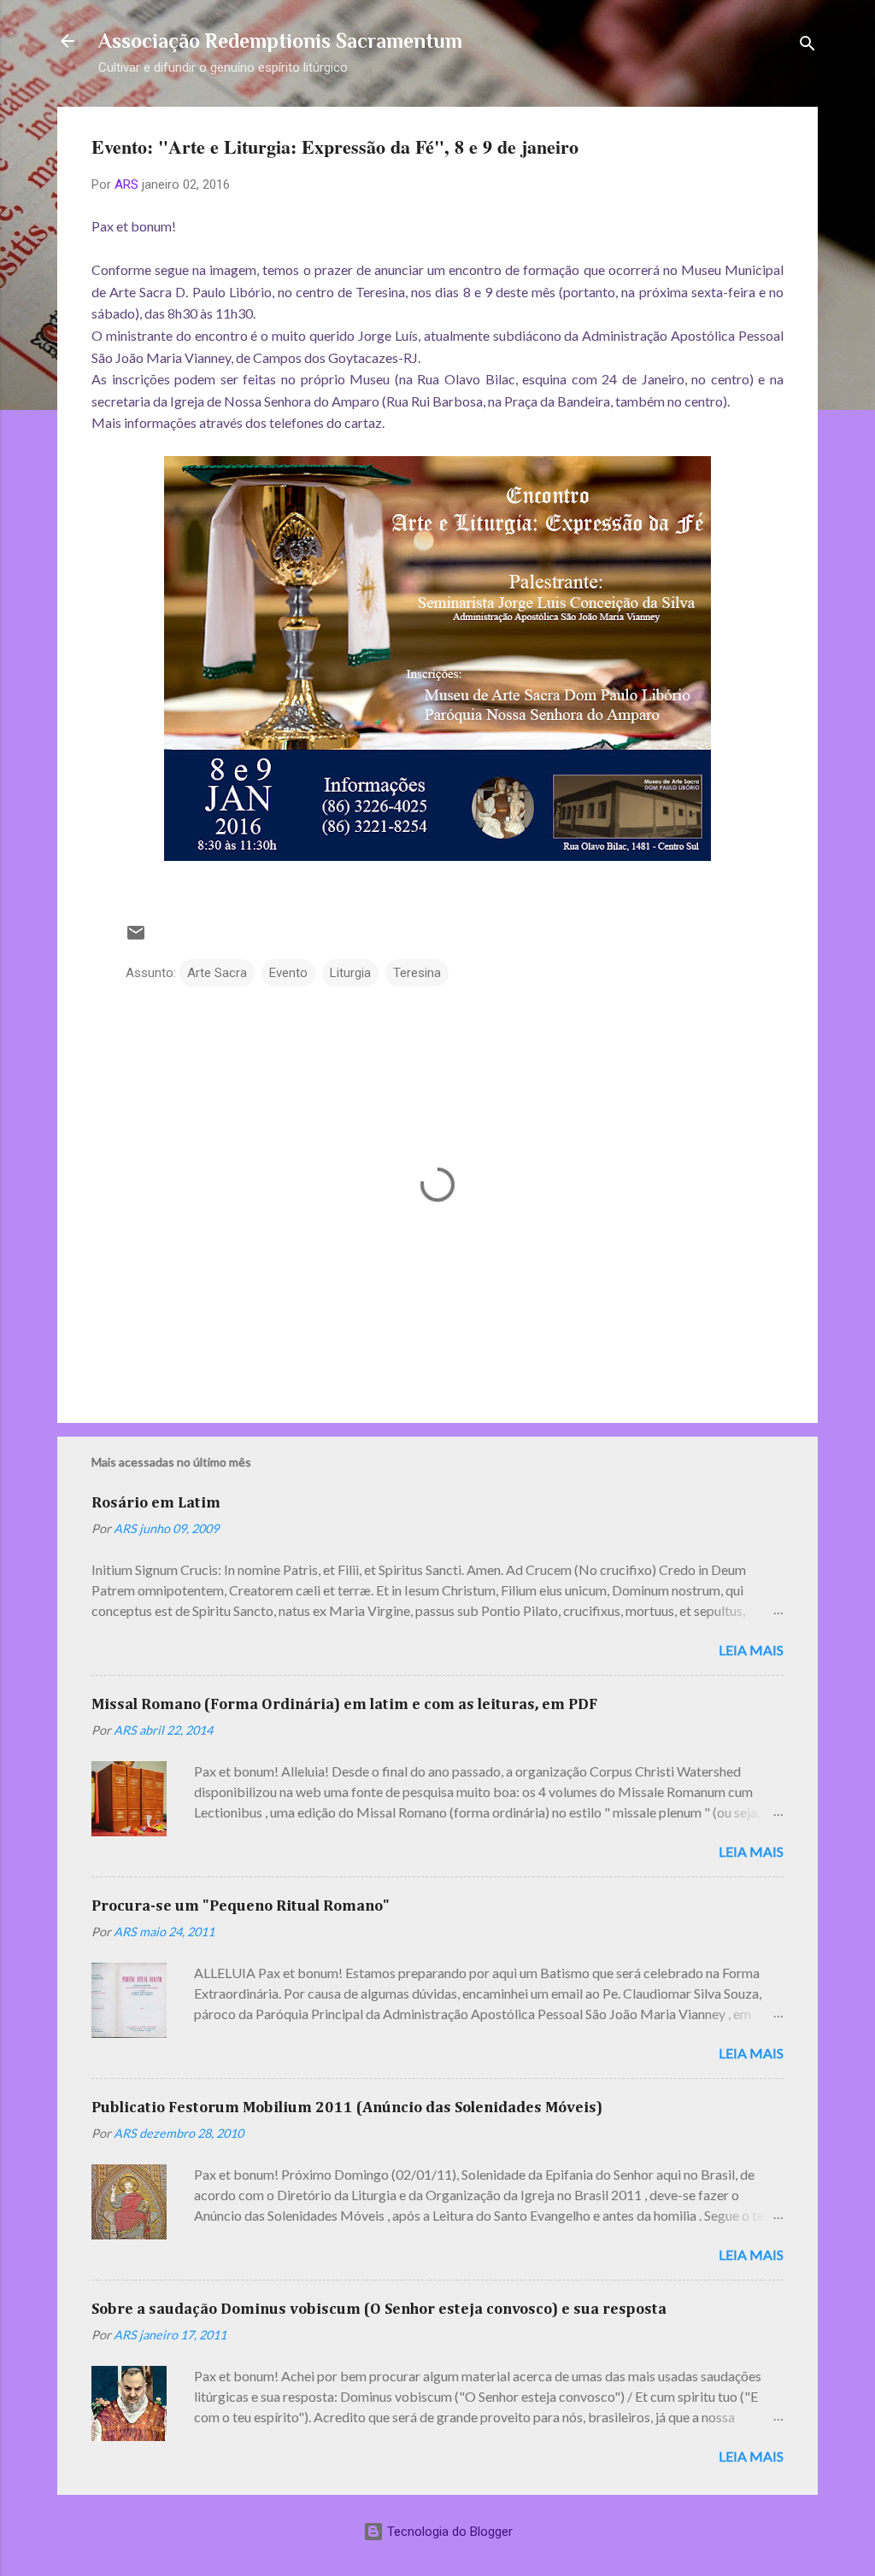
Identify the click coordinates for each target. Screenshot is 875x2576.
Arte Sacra (217, 973)
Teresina (417, 973)
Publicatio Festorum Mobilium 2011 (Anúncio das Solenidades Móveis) (347, 2108)
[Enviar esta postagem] (136, 939)
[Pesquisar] (807, 47)
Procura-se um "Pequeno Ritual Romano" (241, 1906)
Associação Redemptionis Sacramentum (280, 41)
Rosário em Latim (156, 1503)
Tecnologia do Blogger (448, 2532)
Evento (288, 973)
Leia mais (751, 1650)
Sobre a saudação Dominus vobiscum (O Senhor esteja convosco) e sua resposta (379, 2310)
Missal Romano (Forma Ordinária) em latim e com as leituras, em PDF (344, 1705)
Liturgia (350, 973)
